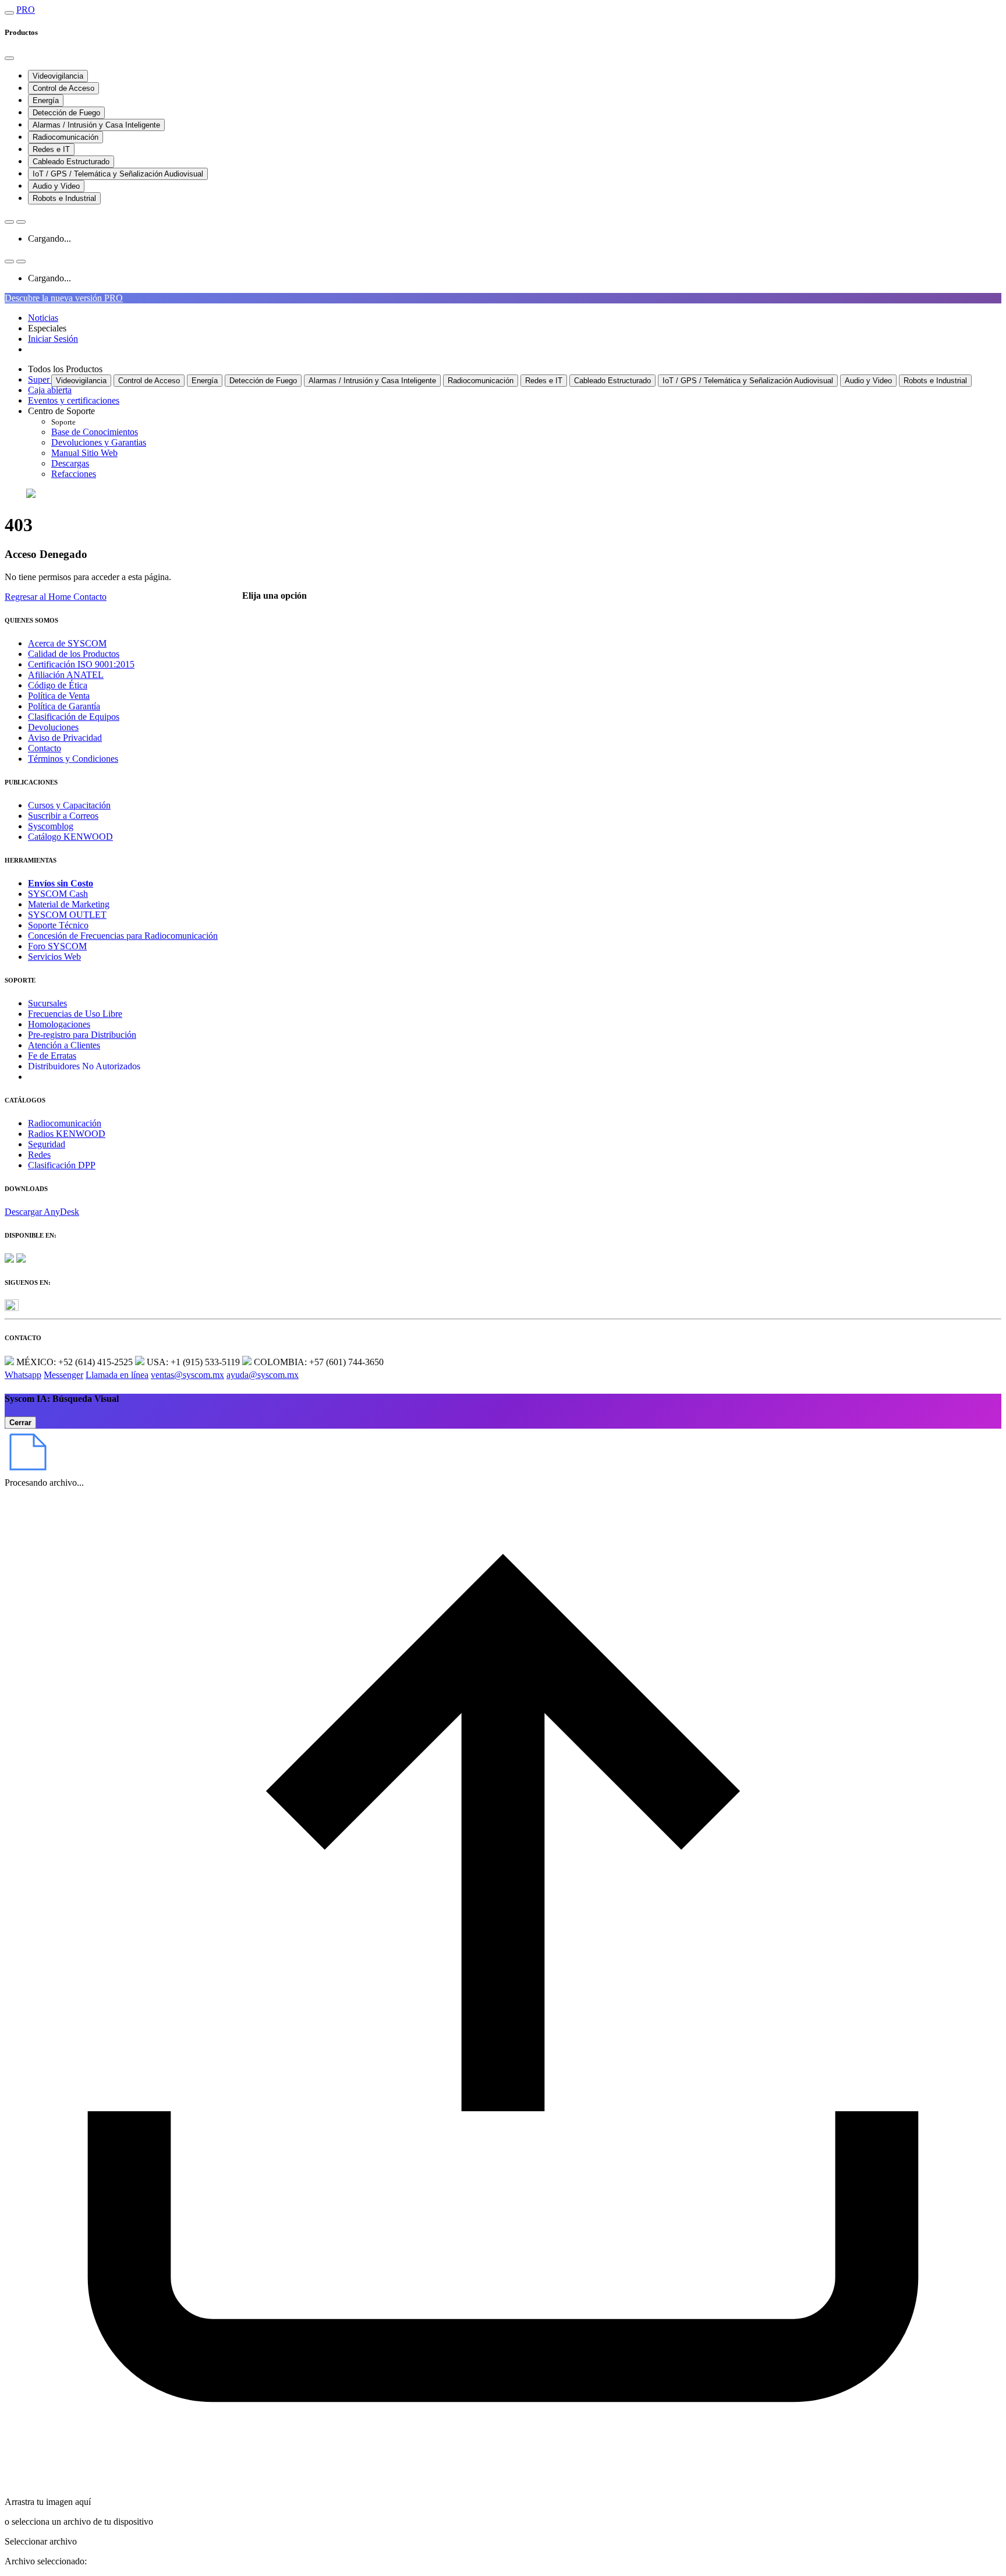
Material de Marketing (69, 904)
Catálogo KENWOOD (70, 837)
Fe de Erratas (52, 1056)
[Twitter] (12, 1308)
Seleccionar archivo (41, 2541)
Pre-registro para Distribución (82, 1035)
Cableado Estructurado (71, 162)
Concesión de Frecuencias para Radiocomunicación (123, 936)
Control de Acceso (63, 88)
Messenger (63, 1375)
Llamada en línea (117, 1375)
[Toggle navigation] (9, 13)
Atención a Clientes (64, 1045)
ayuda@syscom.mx (263, 1375)
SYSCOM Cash (58, 894)
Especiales (47, 328)
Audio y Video (56, 186)
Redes (39, 1155)
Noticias (43, 318)
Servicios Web (54, 957)
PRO (26, 10)
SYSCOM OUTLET (67, 915)
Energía (46, 100)
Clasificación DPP (62, 1165)
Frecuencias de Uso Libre (75, 1014)
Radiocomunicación (65, 137)
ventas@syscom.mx (187, 1375)
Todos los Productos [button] (65, 369)
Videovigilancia (58, 76)
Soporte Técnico (58, 925)
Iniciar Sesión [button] (53, 339)
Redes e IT (51, 149)
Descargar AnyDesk (42, 1212)
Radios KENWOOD (67, 1134)
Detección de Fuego (66, 113)
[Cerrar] (9, 58)
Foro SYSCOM (57, 946)
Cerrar (20, 1423)
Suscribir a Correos (63, 816)
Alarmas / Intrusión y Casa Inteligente (96, 125)
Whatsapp (23, 1375)
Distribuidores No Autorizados (84, 1066)
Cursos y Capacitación (69, 805)
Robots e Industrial (64, 198)
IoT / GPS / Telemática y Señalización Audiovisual (118, 174)
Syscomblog (51, 826)
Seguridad (47, 1144)
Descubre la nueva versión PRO (64, 298)
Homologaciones (59, 1024)
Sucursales (47, 1003)
